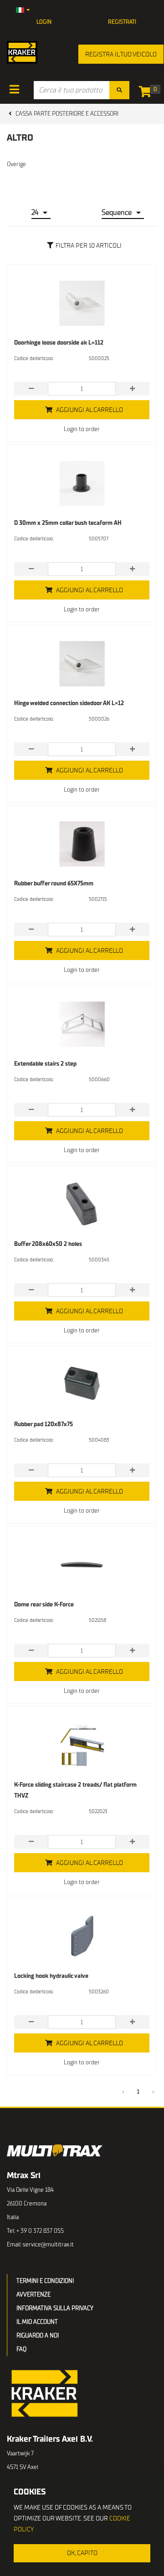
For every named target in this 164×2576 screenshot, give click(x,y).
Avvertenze (33, 2294)
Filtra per (89, 246)
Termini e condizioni (45, 2281)
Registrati (122, 22)
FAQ (21, 2349)
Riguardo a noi (38, 2335)
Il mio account (37, 2322)
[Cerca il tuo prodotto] (119, 90)
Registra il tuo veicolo (121, 54)
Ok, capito (82, 2553)
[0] (147, 94)
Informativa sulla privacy (55, 2308)
